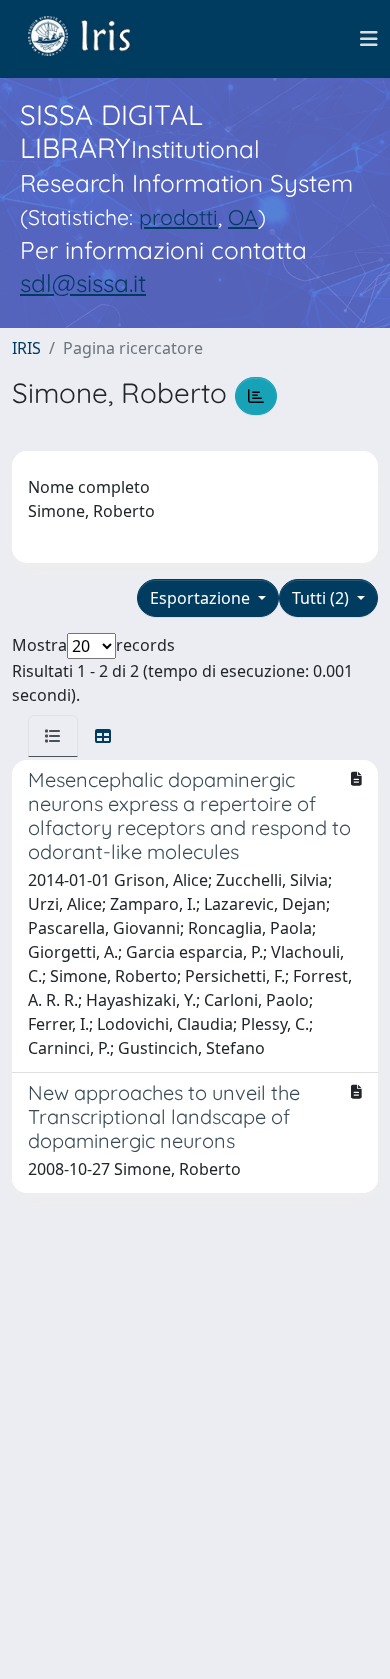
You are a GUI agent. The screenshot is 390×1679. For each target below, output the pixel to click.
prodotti (178, 217)
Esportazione (202, 598)
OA (243, 217)
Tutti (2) (322, 598)
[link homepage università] (94, 39)
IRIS (26, 348)
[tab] (53, 736)
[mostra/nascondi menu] (369, 39)
